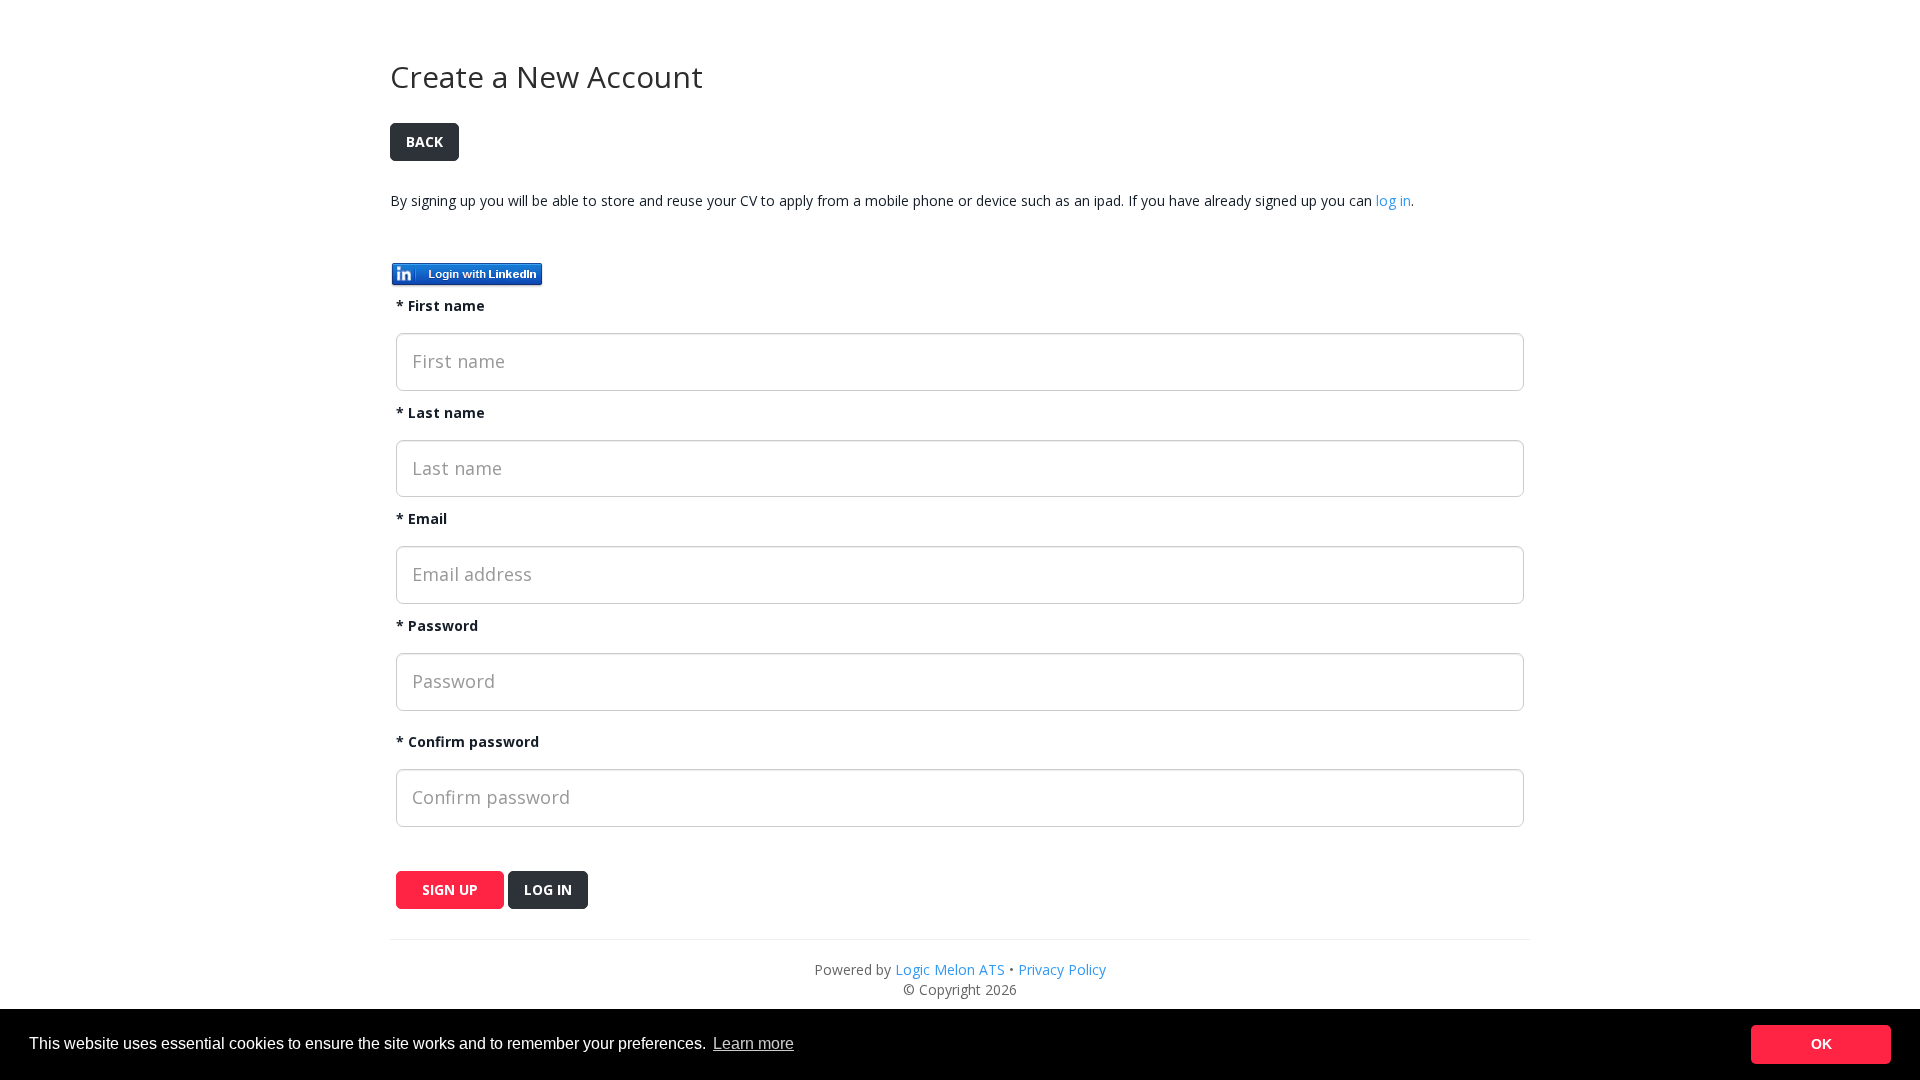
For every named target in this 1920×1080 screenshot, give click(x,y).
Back (424, 141)
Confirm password (473, 741)
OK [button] (1821, 1044)
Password (443, 625)
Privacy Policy (1062, 969)
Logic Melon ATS (950, 969)
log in (1393, 200)
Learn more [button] (753, 1043)
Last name (446, 412)
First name (446, 305)
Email (427, 518)
